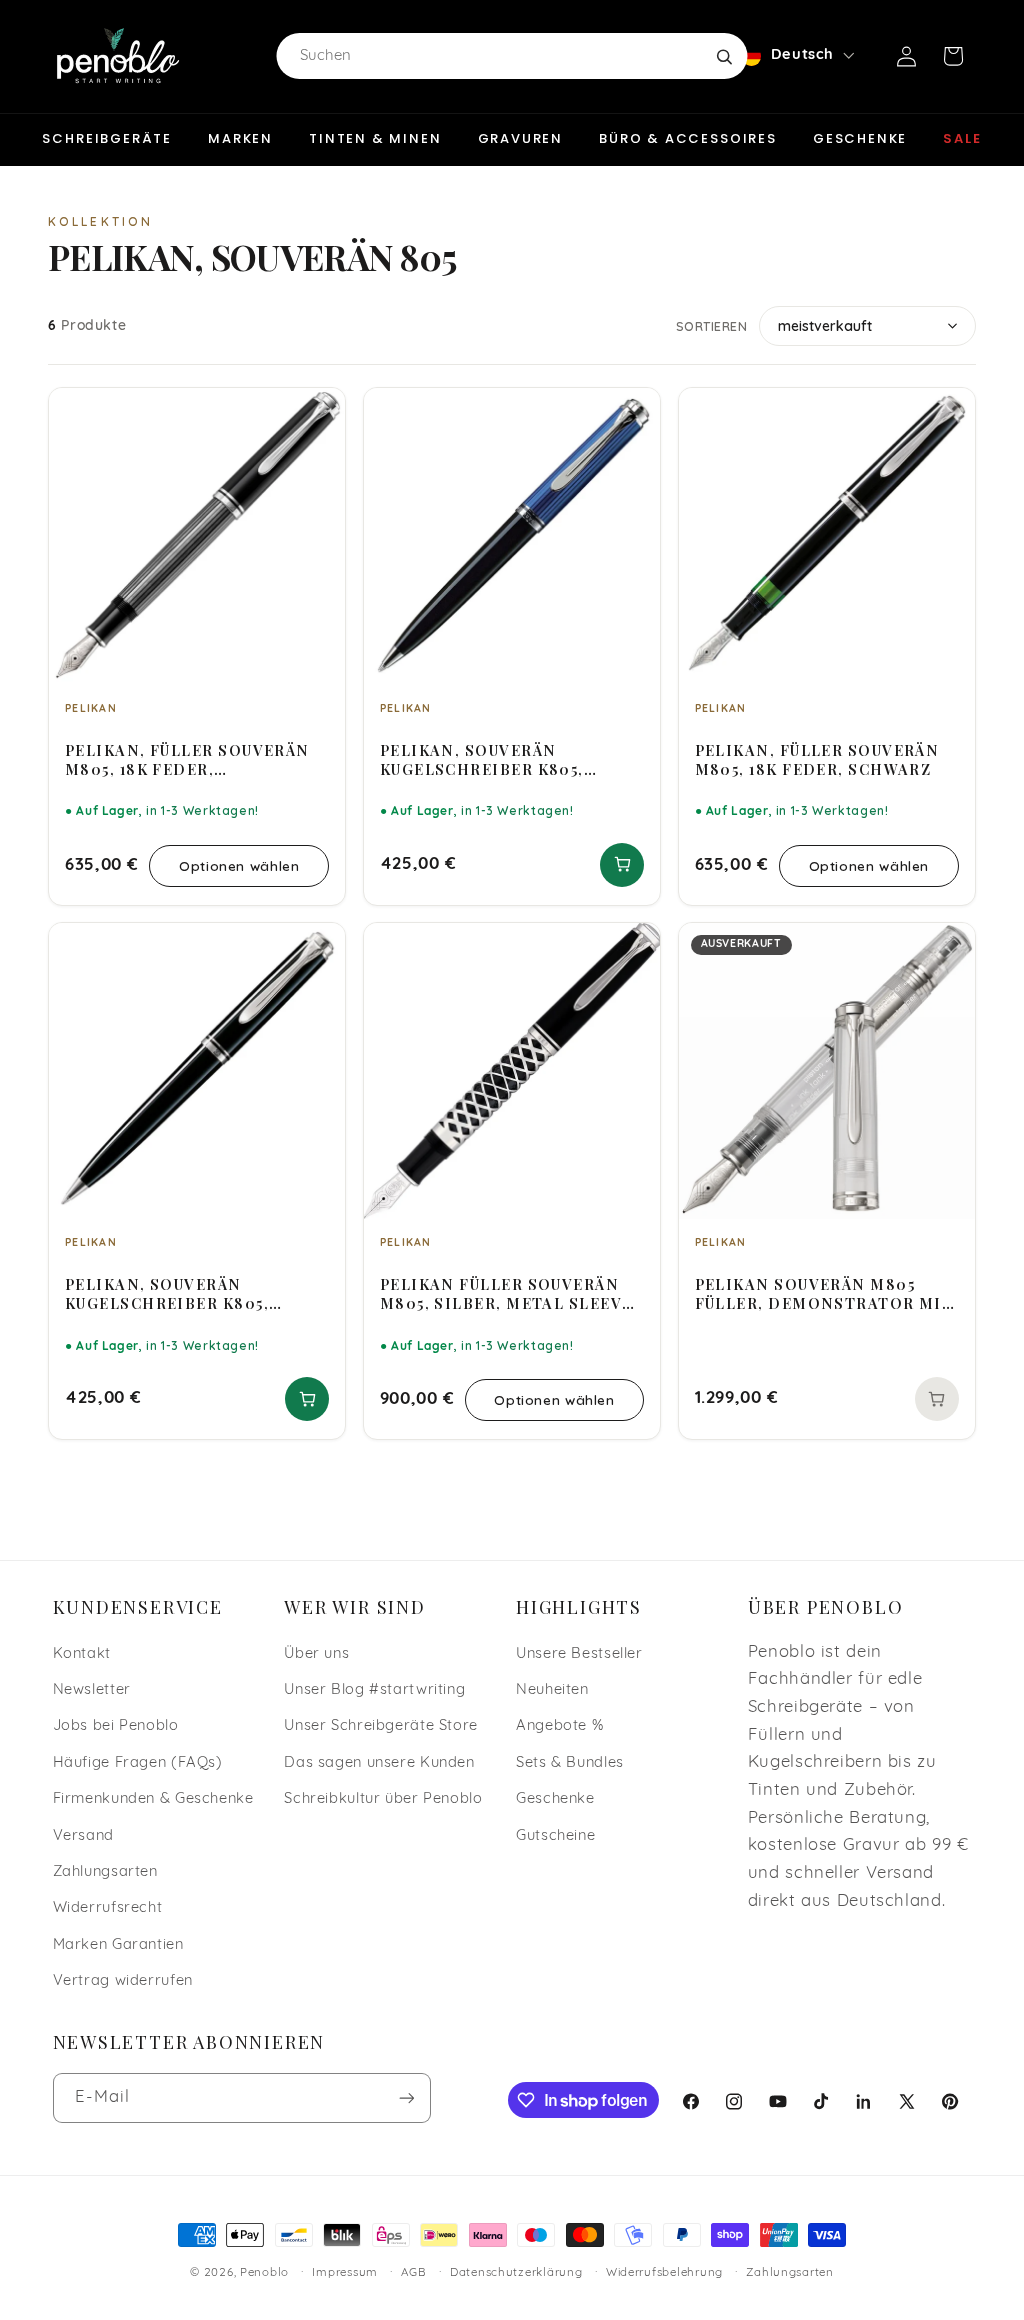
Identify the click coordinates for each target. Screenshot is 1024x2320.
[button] (953, 56)
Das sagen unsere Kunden (379, 1763)
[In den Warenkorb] (622, 865)
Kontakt (82, 1654)
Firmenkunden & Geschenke (153, 1799)
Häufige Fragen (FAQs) (138, 1763)
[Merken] (317, 412)
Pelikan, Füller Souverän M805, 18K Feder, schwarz (817, 760)
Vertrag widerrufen (123, 1981)
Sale (962, 138)
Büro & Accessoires (688, 138)
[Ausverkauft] (937, 1399)
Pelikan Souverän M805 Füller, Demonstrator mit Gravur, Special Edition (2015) (824, 1294)
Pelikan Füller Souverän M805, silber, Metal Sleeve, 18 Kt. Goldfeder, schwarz (509, 1294)
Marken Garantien (118, 1945)
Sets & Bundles (570, 1763)
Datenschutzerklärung (516, 2273)
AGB (413, 2273)
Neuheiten (552, 1690)
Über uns (316, 1654)
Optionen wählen (239, 865)
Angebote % (559, 1726)
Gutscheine (555, 1836)
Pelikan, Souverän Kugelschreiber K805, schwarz (167, 1294)
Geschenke (860, 138)
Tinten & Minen (375, 138)
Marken (240, 138)
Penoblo (264, 2273)
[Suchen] (724, 56)
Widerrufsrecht (108, 1908)
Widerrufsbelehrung (664, 2273)
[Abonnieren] (406, 2097)
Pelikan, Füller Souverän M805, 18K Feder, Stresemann (187, 760)
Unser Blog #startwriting (374, 1690)
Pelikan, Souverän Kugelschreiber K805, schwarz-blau (482, 760)
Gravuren (521, 138)
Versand (83, 1836)
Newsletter (92, 1690)
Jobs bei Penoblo (116, 1726)
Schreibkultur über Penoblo (383, 1799)
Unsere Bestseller (579, 1654)
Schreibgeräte (107, 138)
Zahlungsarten (105, 1872)
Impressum (345, 2273)
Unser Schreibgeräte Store (381, 1726)
